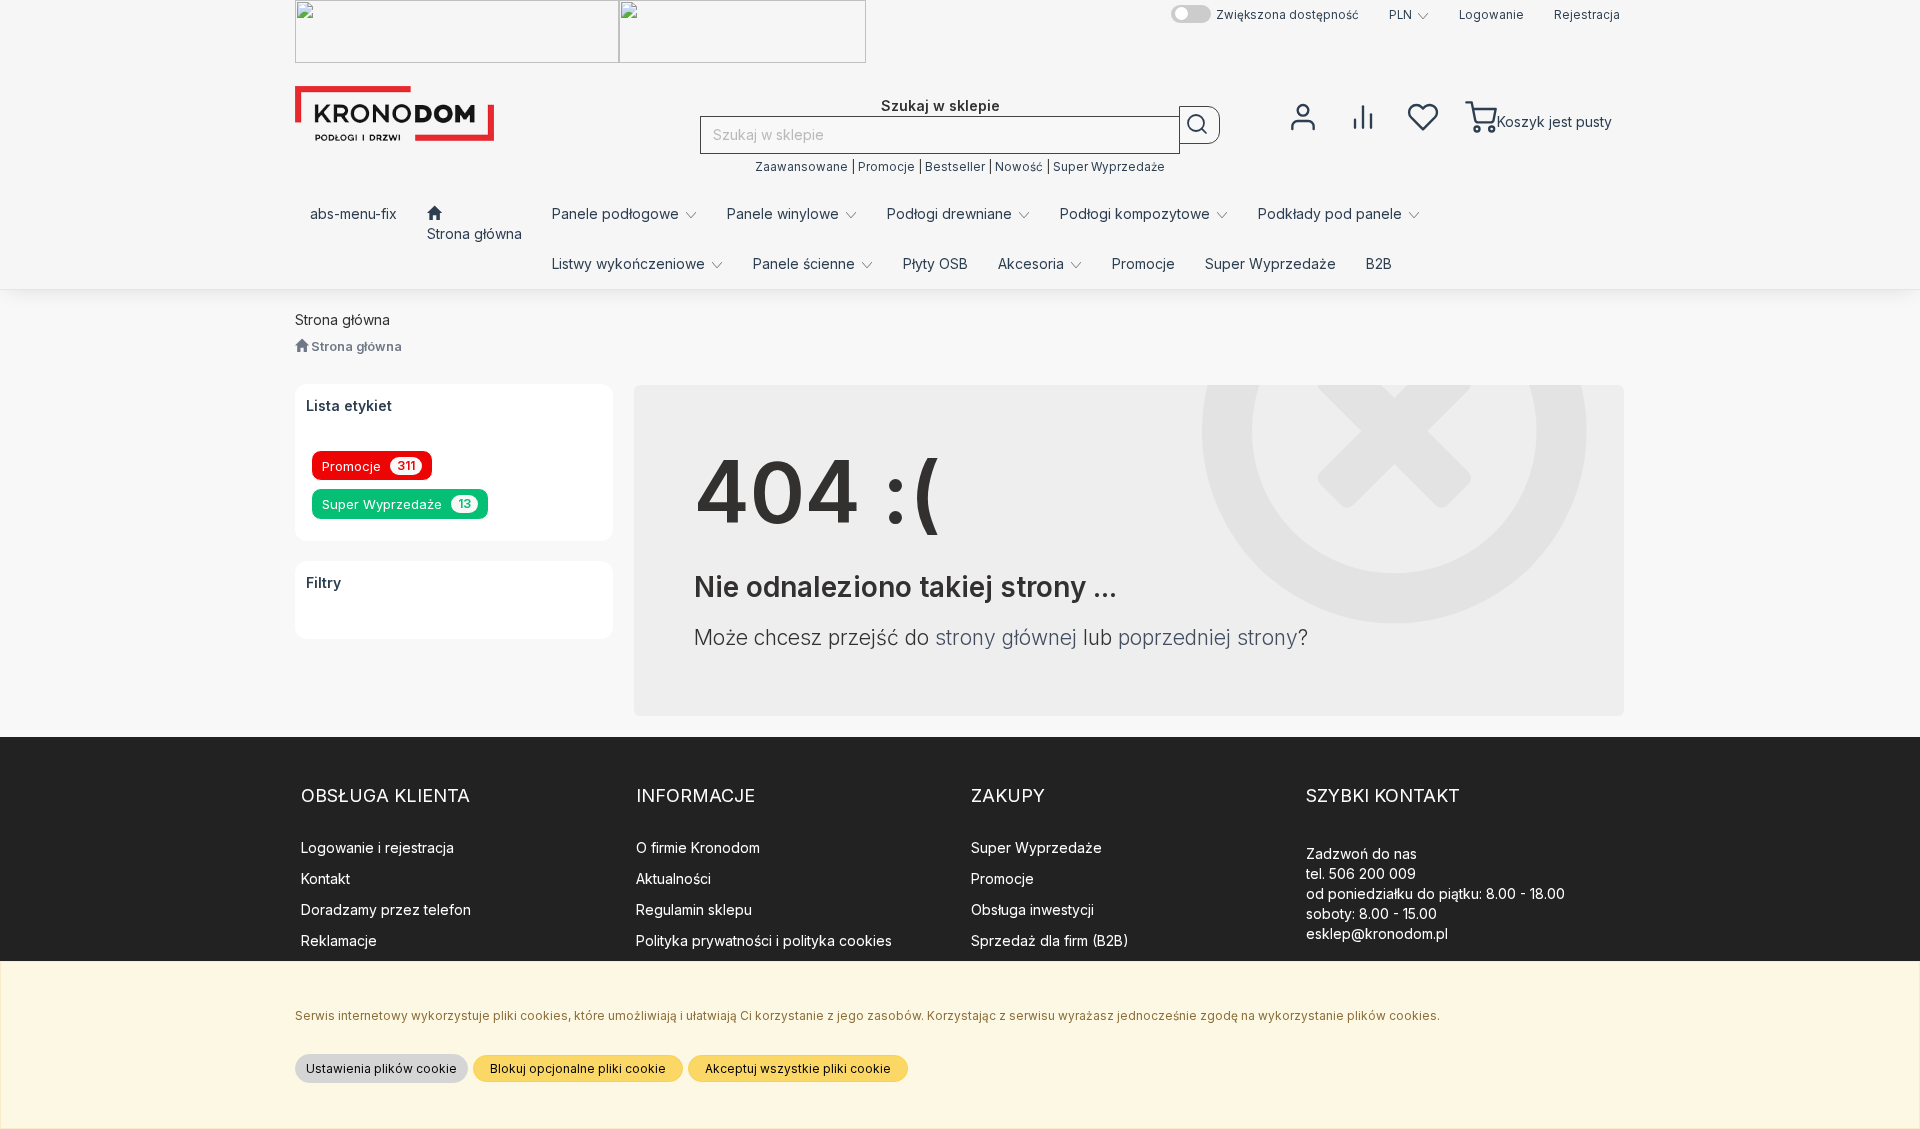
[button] (1409, 15)
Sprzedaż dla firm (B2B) (1050, 940)
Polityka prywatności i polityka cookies (764, 940)
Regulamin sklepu (694, 909)
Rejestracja (1587, 15)
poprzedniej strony (1208, 637)
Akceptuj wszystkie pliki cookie (798, 1068)
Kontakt (325, 878)
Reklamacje (339, 940)
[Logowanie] (1303, 115)
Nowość (1019, 167)
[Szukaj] (1199, 125)
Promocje (886, 167)
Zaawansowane (801, 167)
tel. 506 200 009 (1361, 873)
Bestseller (955, 167)
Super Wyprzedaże (1109, 167)
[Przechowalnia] (1423, 115)
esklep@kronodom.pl (1377, 933)
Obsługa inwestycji (1032, 909)
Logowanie (1491, 15)
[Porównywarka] (1363, 115)
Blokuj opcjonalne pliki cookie (578, 1068)
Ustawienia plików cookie (381, 1068)
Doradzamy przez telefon (386, 909)
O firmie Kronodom (698, 847)
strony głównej (1006, 637)
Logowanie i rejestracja (377, 847)
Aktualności (673, 878)
